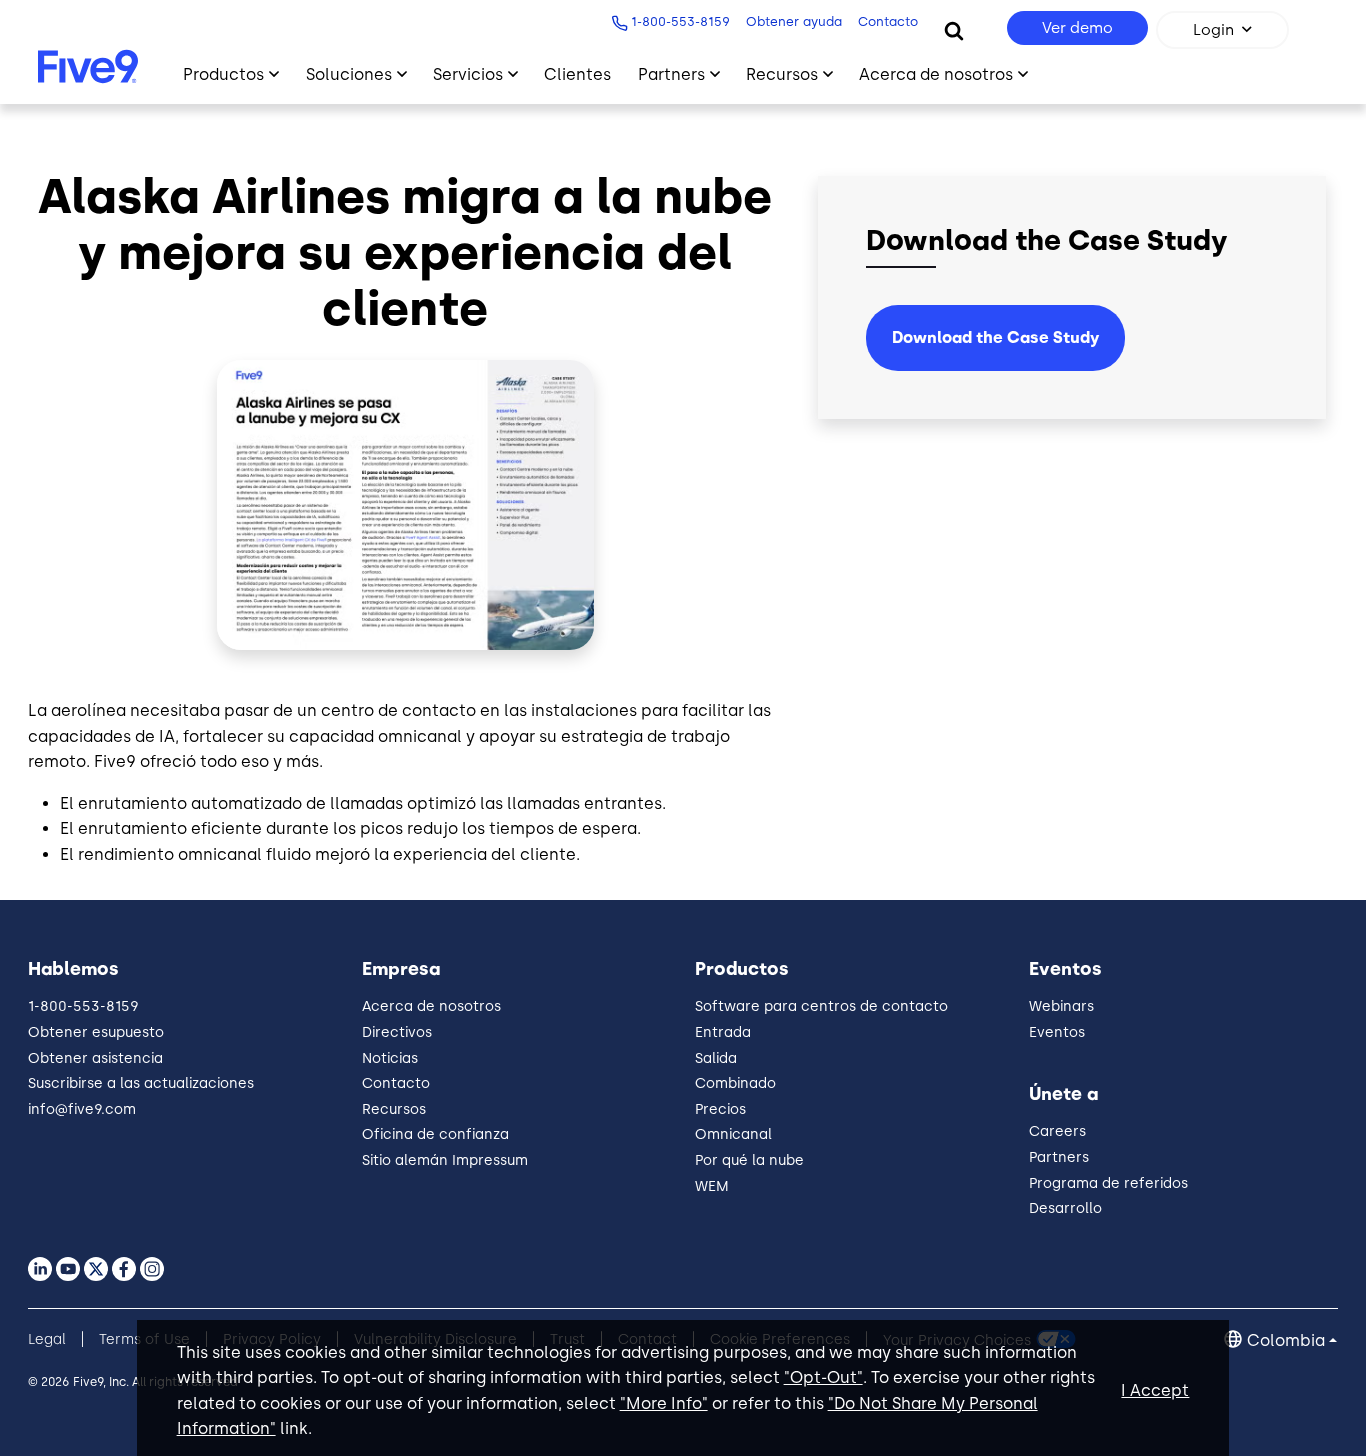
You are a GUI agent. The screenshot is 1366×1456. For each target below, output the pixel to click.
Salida (716, 1058)
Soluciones (349, 74)
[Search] (954, 30)
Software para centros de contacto (821, 1006)
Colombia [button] (1286, 1340)
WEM (712, 1186)
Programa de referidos (1108, 1183)
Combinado (735, 1083)
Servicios (468, 74)
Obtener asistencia (95, 1058)
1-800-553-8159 (680, 21)
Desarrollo (1065, 1208)
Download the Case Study (995, 337)
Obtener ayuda (794, 21)
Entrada (723, 1032)
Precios (720, 1109)
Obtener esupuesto (96, 1032)
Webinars (1061, 1006)
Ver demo (1077, 28)
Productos (223, 74)
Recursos (782, 74)
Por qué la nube (749, 1160)
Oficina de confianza (435, 1134)
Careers (1057, 1131)
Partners (671, 74)
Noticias (390, 1058)
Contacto (888, 21)
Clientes (577, 74)
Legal (47, 1339)
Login (1213, 30)
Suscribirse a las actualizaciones (141, 1083)
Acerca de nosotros (936, 74)
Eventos (1057, 1032)
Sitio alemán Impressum (445, 1160)
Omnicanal (733, 1134)
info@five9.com (82, 1109)
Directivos (397, 1032)
